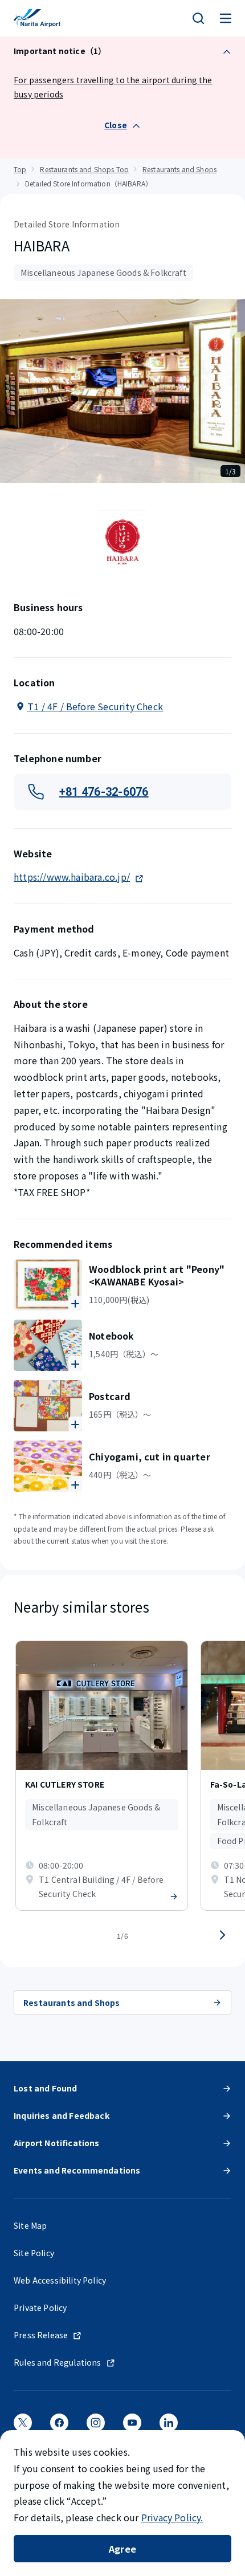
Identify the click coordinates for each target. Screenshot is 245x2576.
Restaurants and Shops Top (84, 169)
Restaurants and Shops (179, 169)
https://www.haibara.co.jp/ (72, 877)
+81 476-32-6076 (104, 792)
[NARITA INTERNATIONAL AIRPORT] (37, 18)
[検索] (198, 18)
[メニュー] (226, 18)
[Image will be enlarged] (48, 1285)
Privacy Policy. (172, 2517)
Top (20, 169)
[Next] (222, 1935)
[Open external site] (23, 2426)
